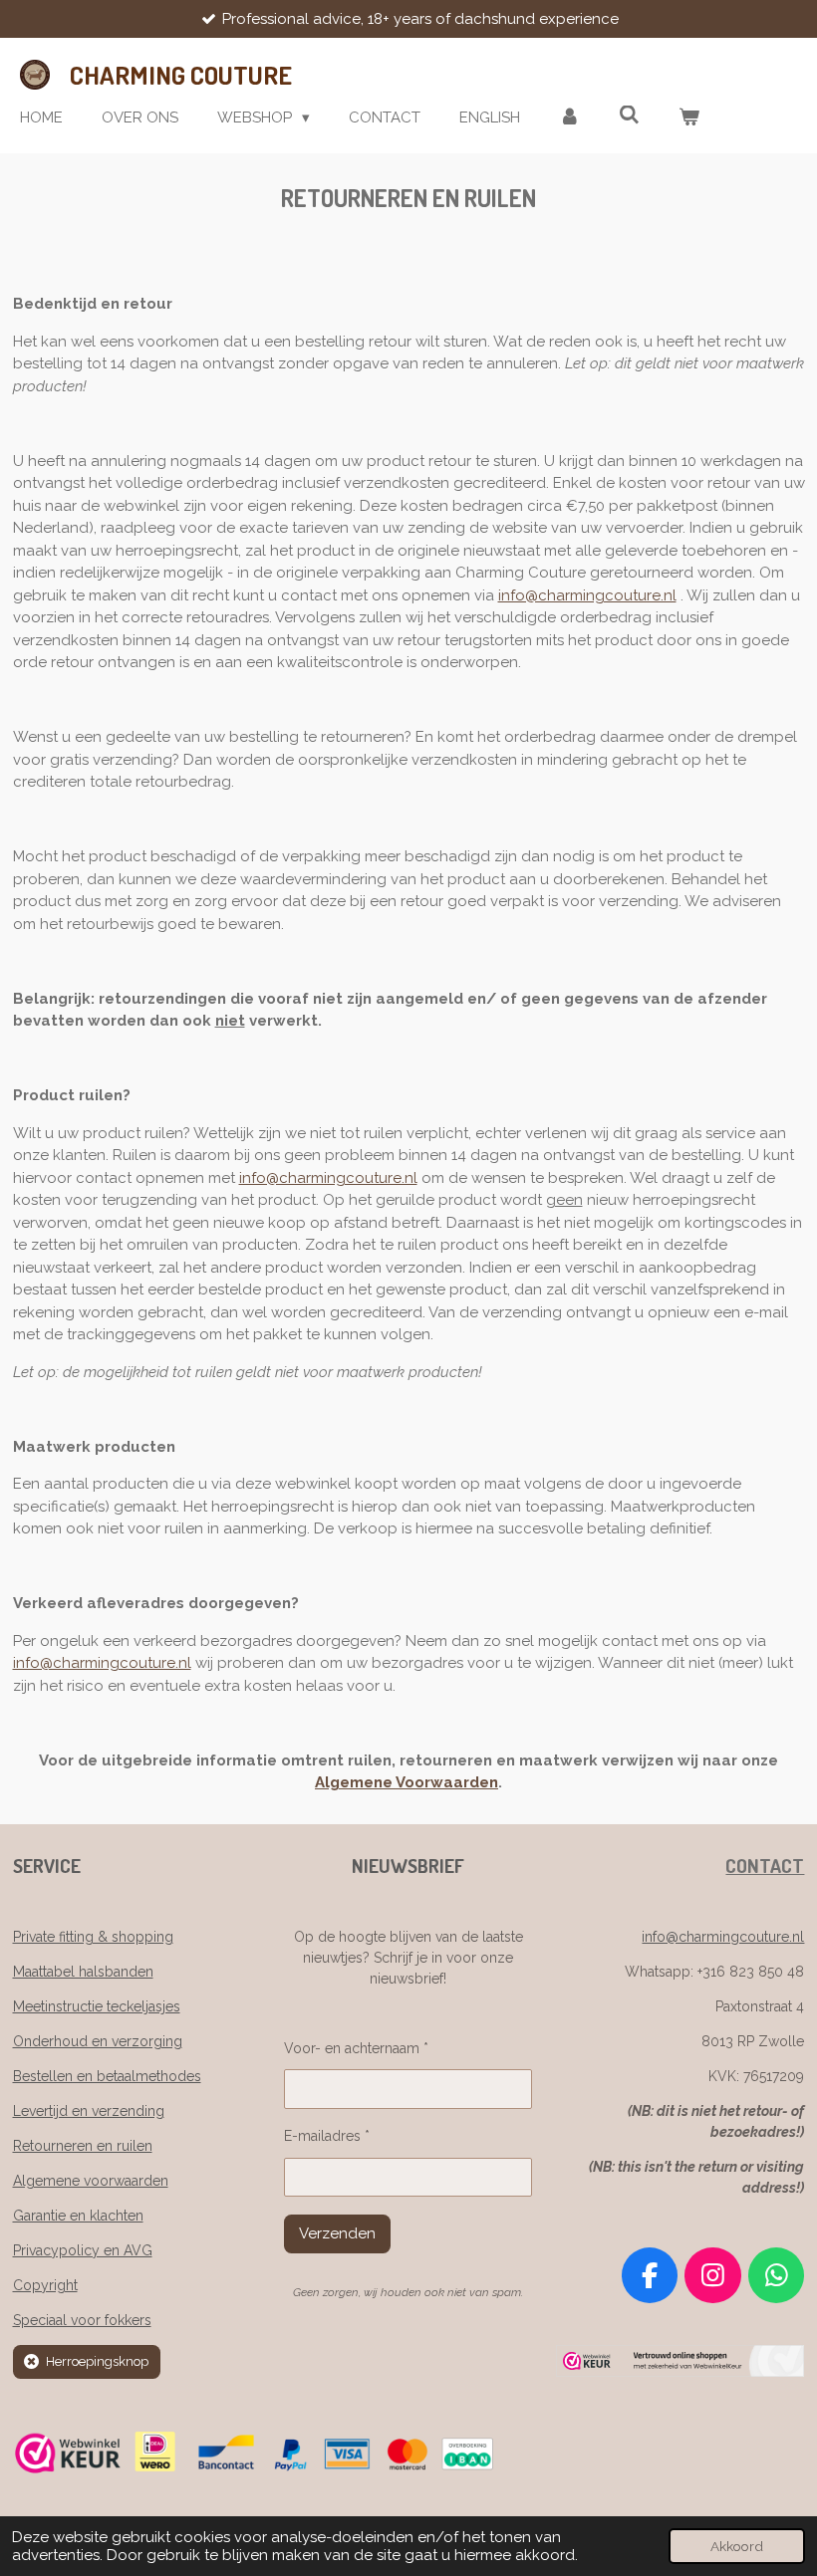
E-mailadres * (327, 2136)
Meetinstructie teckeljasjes (97, 2006)
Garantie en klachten (78, 2216)
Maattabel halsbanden (83, 1972)
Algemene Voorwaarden (407, 1782)
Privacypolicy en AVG (83, 2250)
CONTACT (765, 1866)
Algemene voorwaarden (91, 2181)
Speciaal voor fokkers (82, 2320)
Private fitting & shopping (93, 1937)
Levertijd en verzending (89, 2111)
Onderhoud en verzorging (98, 2041)
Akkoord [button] (737, 2546)
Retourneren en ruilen (83, 2146)
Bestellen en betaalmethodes (107, 2076)
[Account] (569, 118)
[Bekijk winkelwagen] (689, 118)
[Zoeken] (629, 116)
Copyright (45, 2285)
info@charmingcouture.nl (587, 595)
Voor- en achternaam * (356, 2048)
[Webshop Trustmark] (680, 2372)
